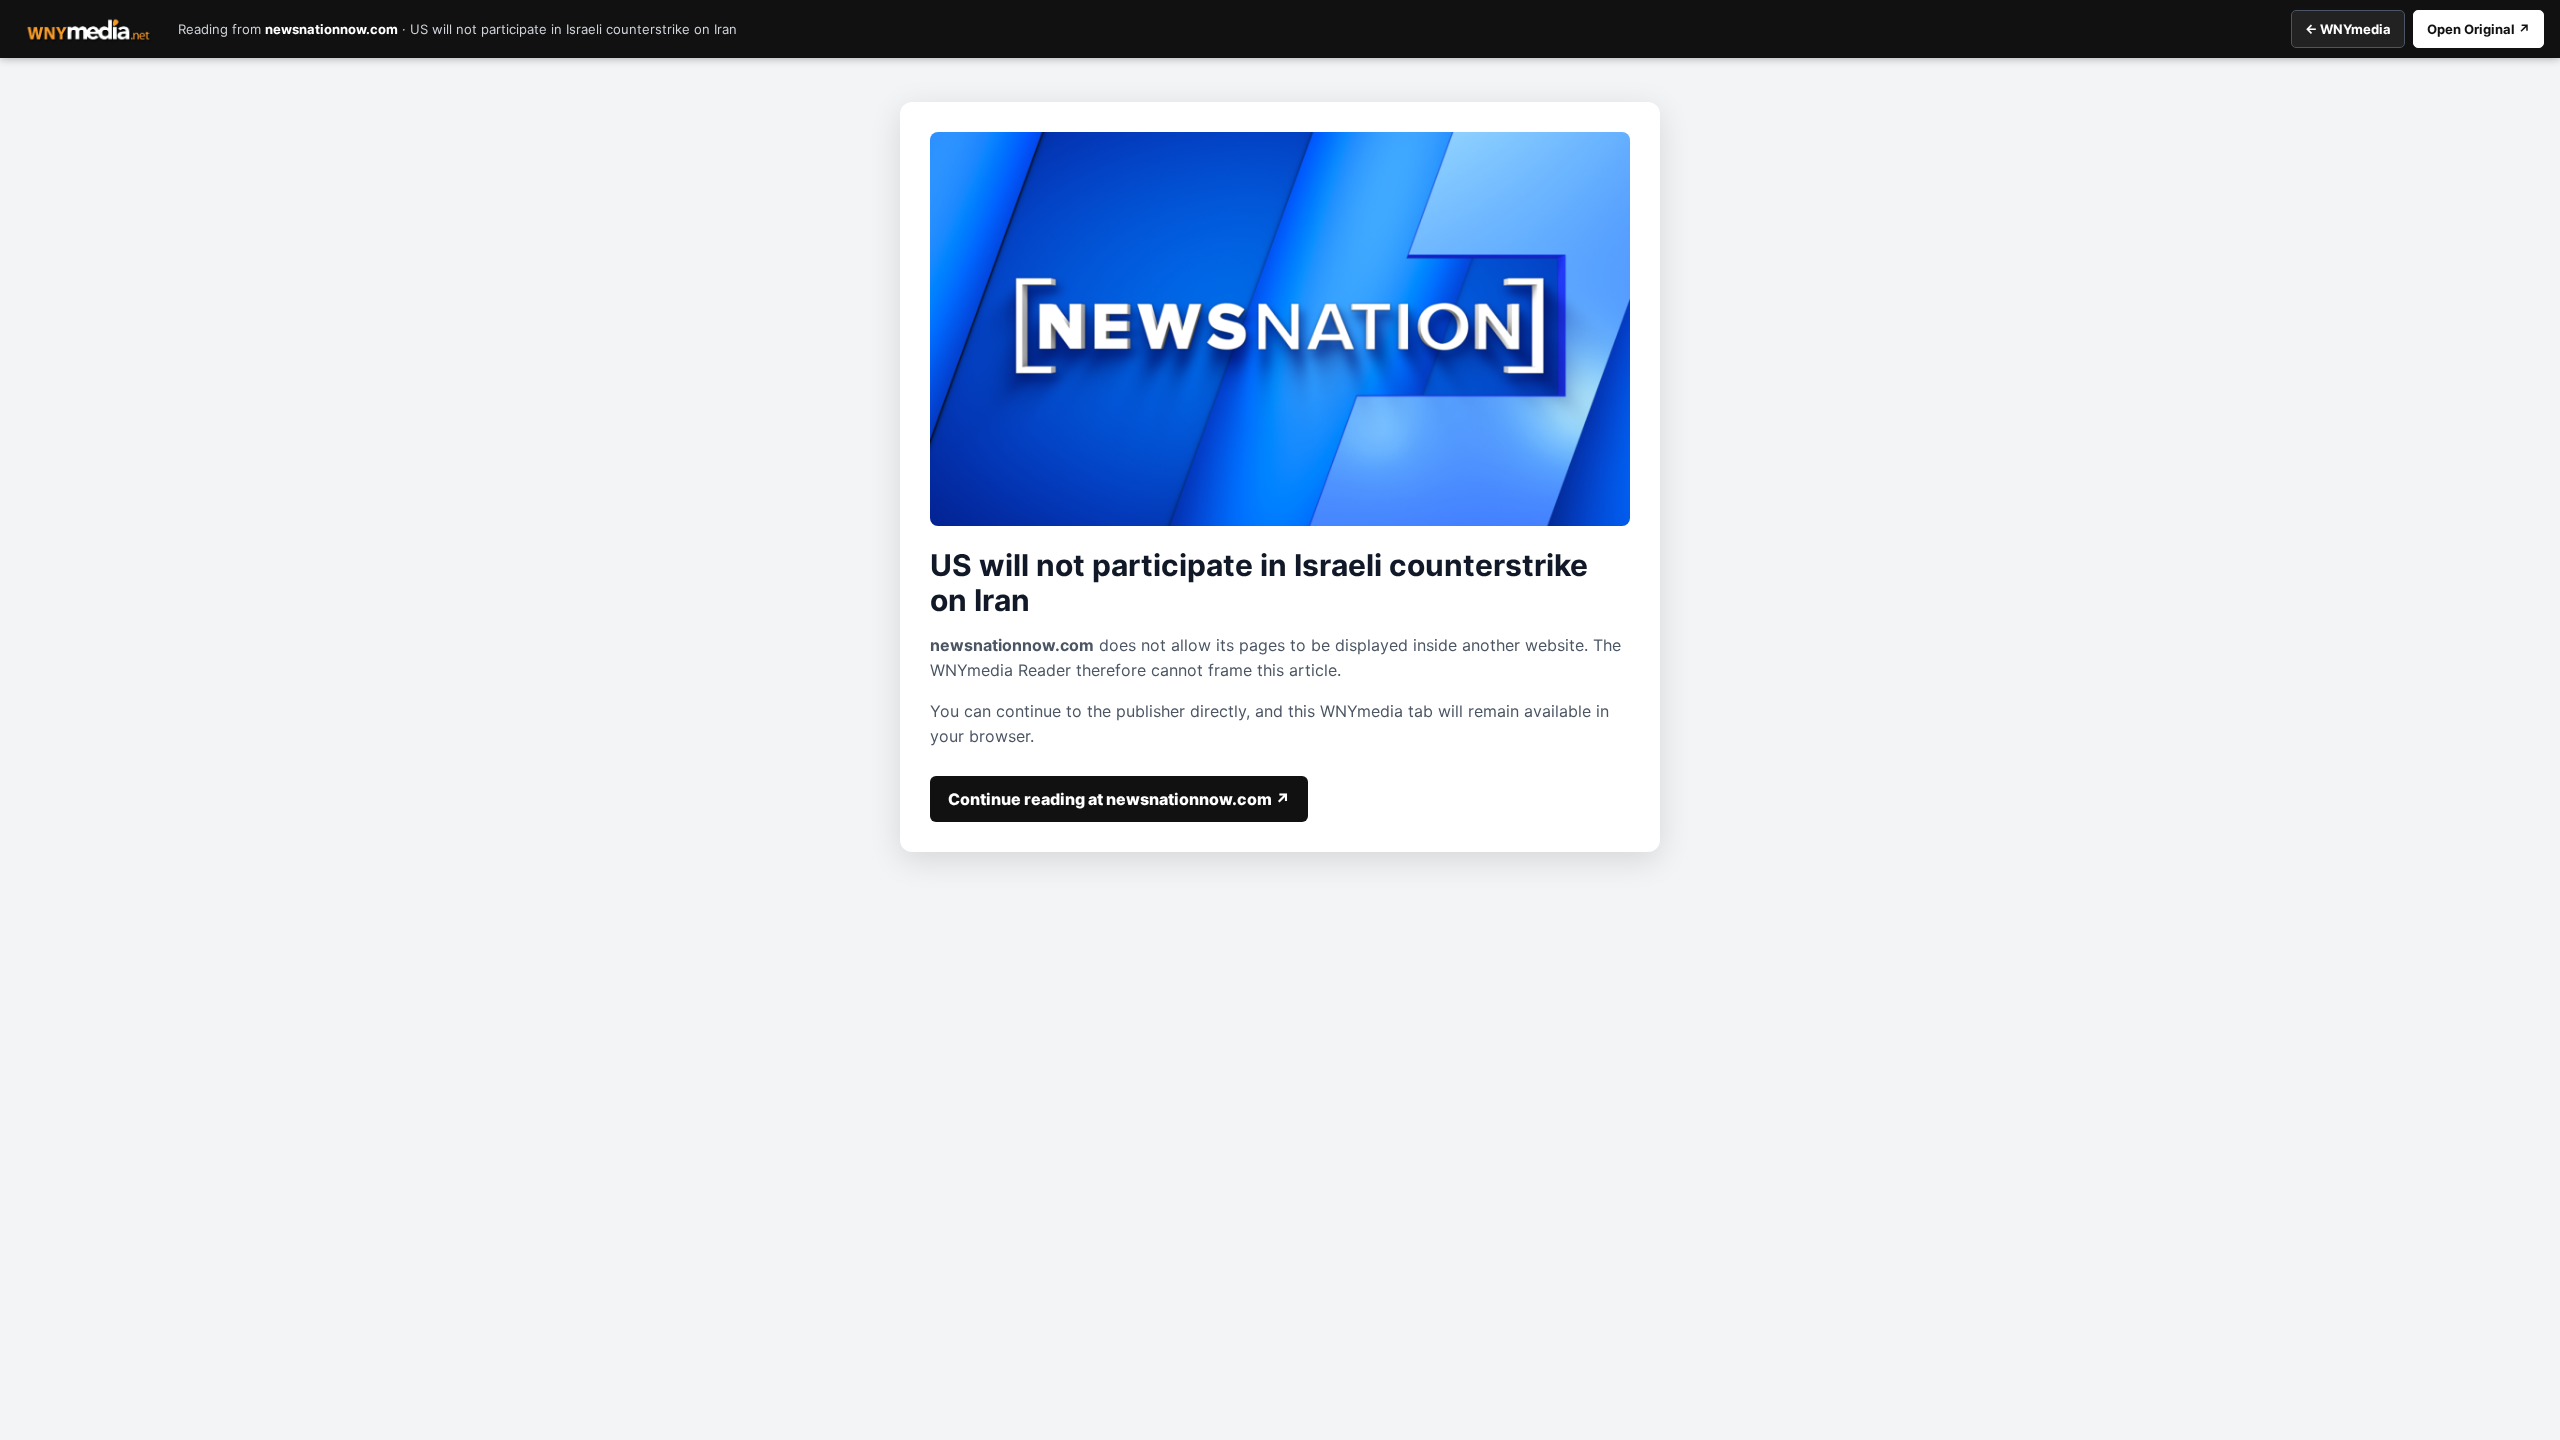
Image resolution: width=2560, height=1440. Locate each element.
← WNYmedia (2348, 29)
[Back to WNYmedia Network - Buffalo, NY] (88, 29)
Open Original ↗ (2478, 29)
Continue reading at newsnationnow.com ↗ (1119, 799)
